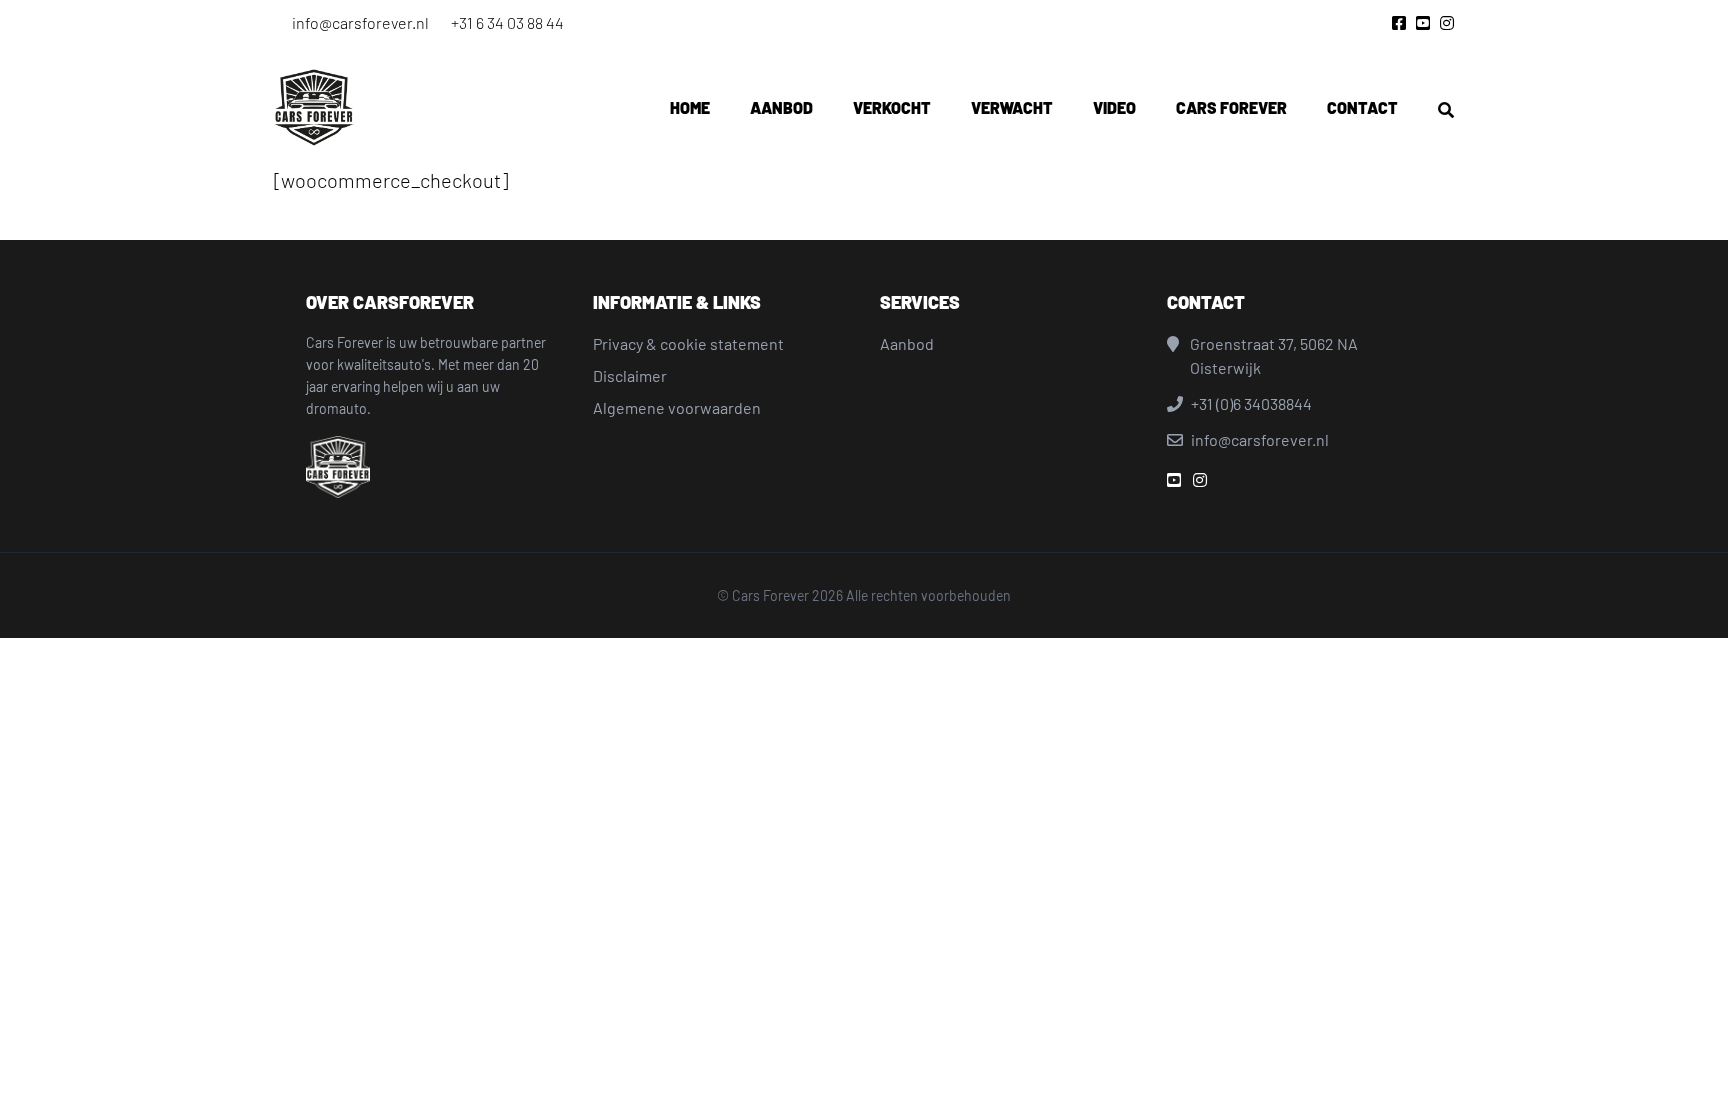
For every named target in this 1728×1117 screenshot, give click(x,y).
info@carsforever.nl (360, 22)
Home (690, 107)
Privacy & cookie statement (688, 343)
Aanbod (781, 107)
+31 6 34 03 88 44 (507, 22)
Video (1114, 107)
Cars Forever (1231, 107)
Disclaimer (630, 375)
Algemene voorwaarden (677, 407)
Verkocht (892, 107)
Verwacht (1012, 107)
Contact (1362, 107)
